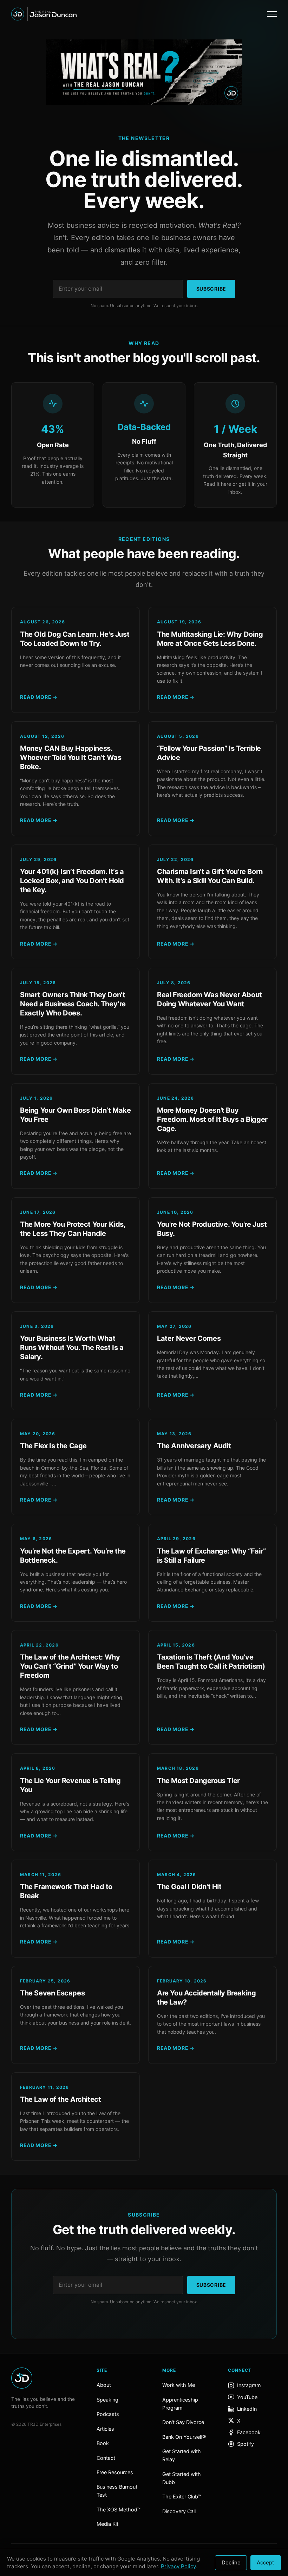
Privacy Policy (178, 2566)
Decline (231, 2562)
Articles (105, 2429)
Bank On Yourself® (184, 2437)
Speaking (107, 2400)
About (104, 2385)
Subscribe (211, 289)
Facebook (249, 2432)
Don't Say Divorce (183, 2422)
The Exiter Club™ (182, 2496)
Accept (266, 2562)
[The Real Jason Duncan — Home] (44, 14)
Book (103, 2443)
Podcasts (108, 2414)
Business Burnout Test (117, 2491)
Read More (39, 697)
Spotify (246, 2444)
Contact (106, 2458)
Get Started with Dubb (182, 2478)
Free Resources (115, 2472)
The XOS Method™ (119, 2509)
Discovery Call (179, 2511)
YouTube (247, 2397)
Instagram (249, 2385)
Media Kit (107, 2524)
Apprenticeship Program (180, 2404)
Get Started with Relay (182, 2455)
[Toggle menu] (272, 14)
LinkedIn (247, 2409)
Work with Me (179, 2385)
